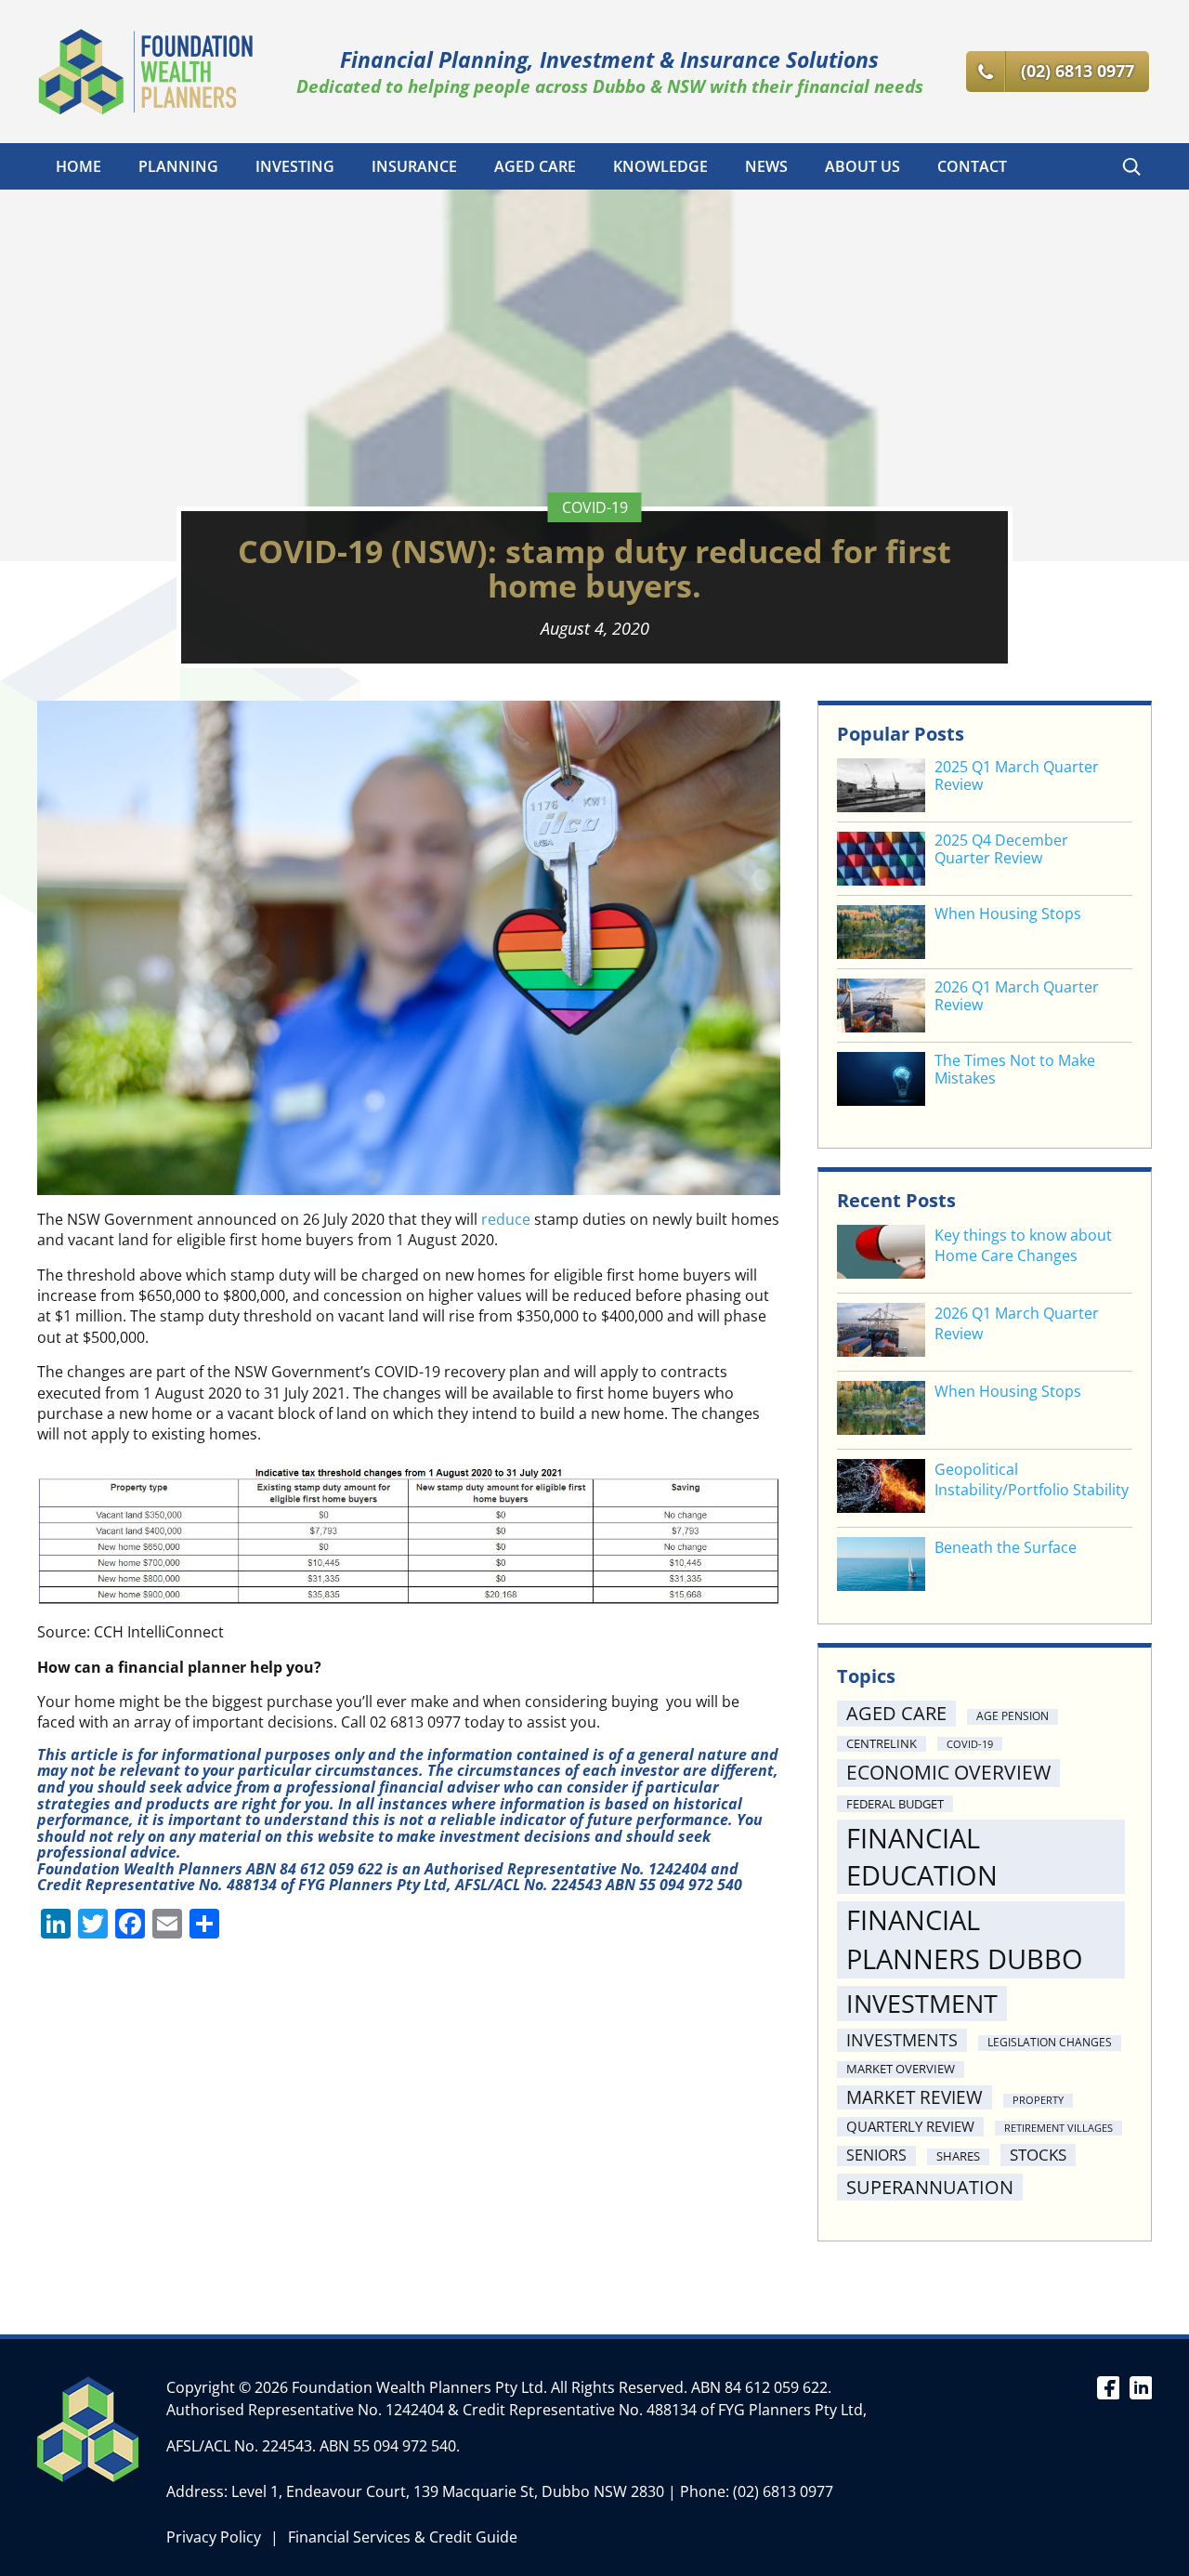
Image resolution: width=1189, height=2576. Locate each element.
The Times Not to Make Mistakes (1015, 1070)
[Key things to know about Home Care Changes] (881, 1254)
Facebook (1108, 2386)
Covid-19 (595, 507)
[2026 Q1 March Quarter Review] (881, 1332)
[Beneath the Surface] (881, 1566)
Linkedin (1140, 2386)
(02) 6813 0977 (783, 2491)
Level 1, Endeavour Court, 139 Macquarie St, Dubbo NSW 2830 (448, 2491)
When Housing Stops (1008, 914)
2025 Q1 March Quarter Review (1017, 776)
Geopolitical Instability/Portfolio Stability (1032, 1479)
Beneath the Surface (1006, 1547)
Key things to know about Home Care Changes (1023, 1245)
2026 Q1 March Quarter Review (1017, 996)
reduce (506, 1219)
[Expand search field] (1131, 166)
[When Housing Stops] (881, 1410)
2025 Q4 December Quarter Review (1001, 849)
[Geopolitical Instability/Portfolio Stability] (881, 1488)
